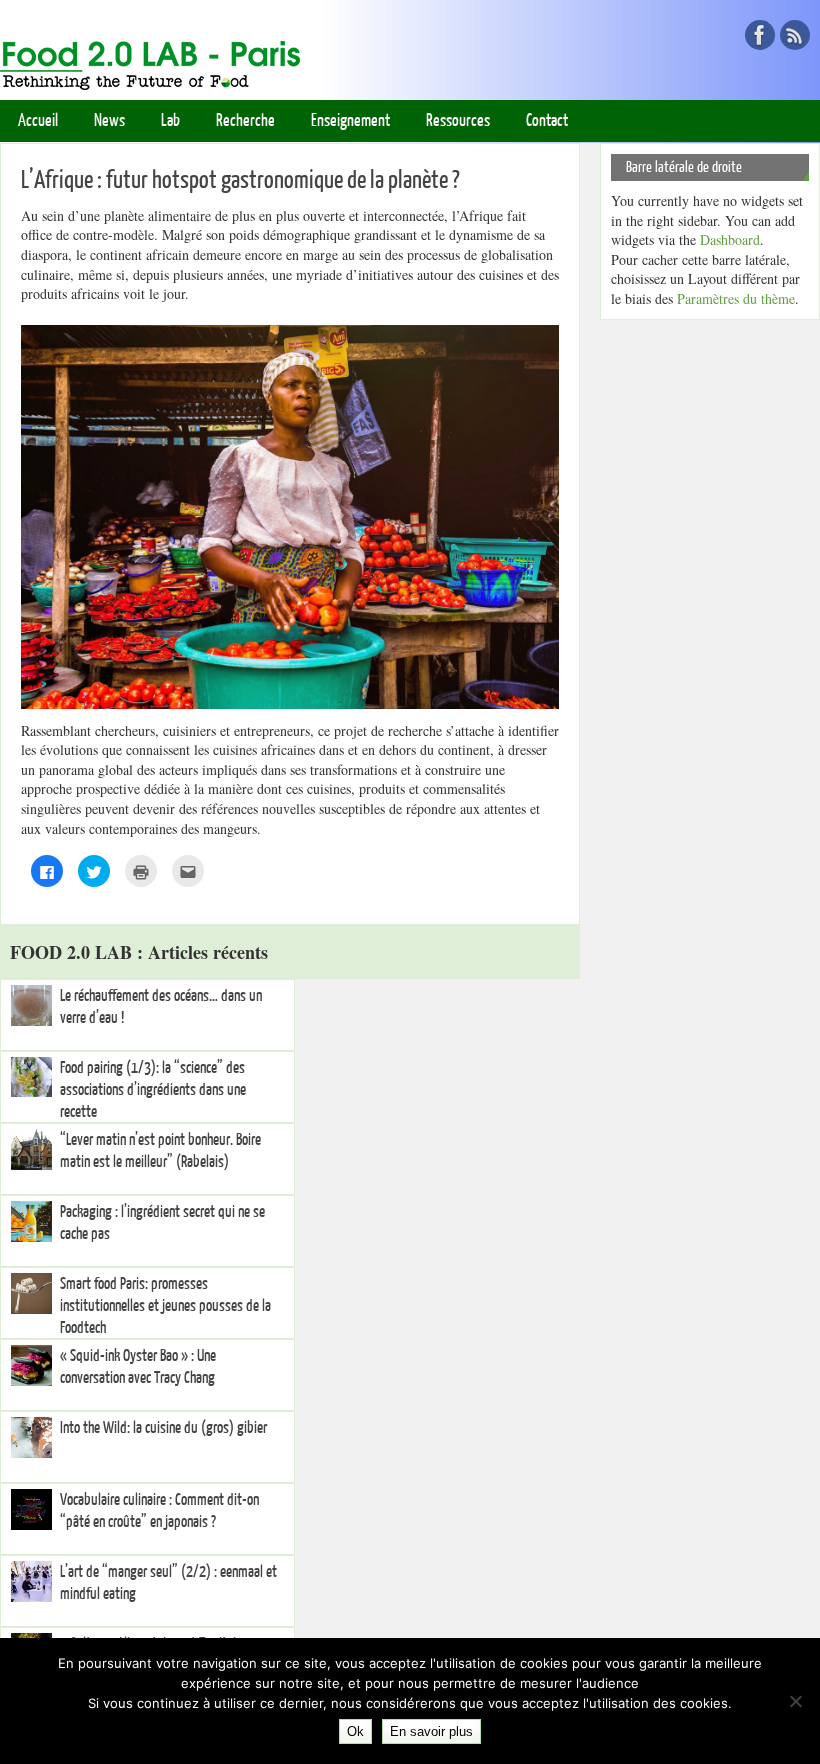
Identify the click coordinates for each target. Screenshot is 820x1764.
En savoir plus (431, 1731)
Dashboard (730, 239)
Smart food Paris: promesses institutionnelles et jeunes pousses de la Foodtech (165, 1306)
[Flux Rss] (795, 35)
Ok (355, 1731)
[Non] (795, 1701)
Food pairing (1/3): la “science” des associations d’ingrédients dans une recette (153, 1090)
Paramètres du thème (736, 298)
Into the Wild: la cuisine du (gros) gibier (163, 1428)
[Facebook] (760, 35)
